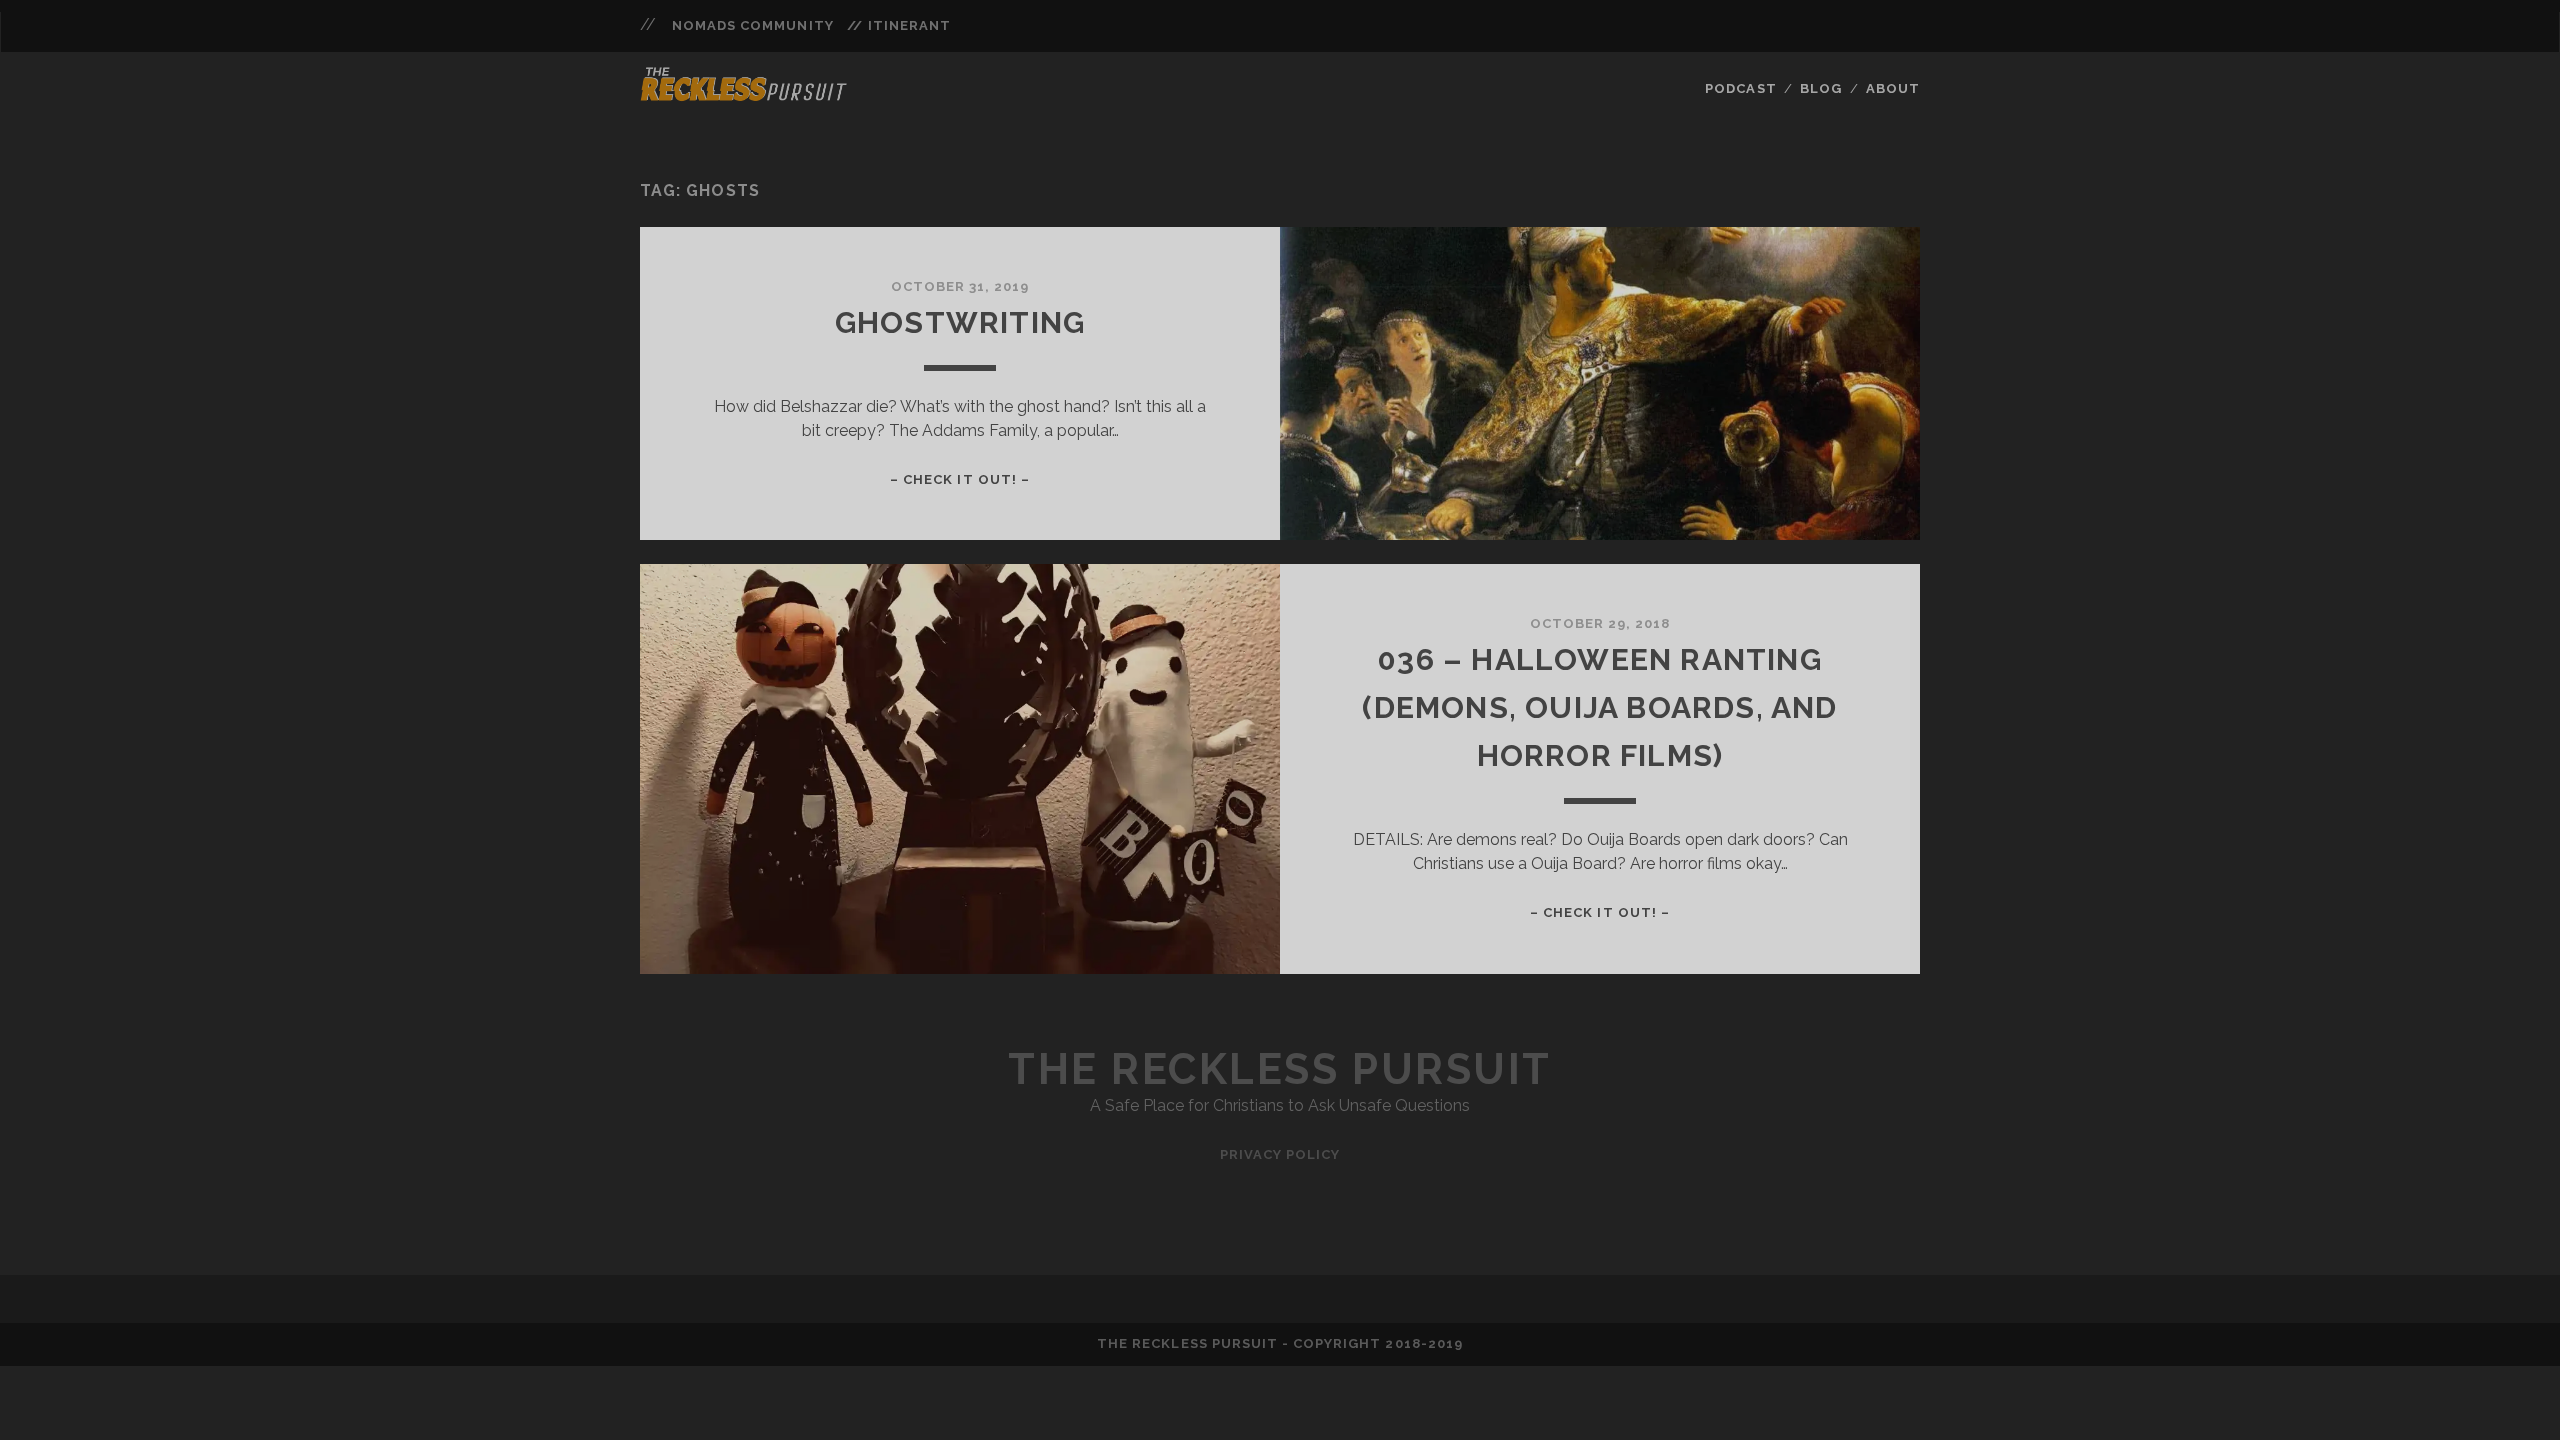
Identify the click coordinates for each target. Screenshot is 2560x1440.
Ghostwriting (960, 322)
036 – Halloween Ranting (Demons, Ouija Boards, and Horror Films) (1599, 707)
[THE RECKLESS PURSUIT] (744, 95)
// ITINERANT (899, 25)
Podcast (1740, 88)
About (1893, 88)
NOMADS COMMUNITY (753, 25)
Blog (1821, 88)
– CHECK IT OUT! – (960, 479)
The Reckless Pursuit (1279, 1069)
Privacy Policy (1280, 1154)
